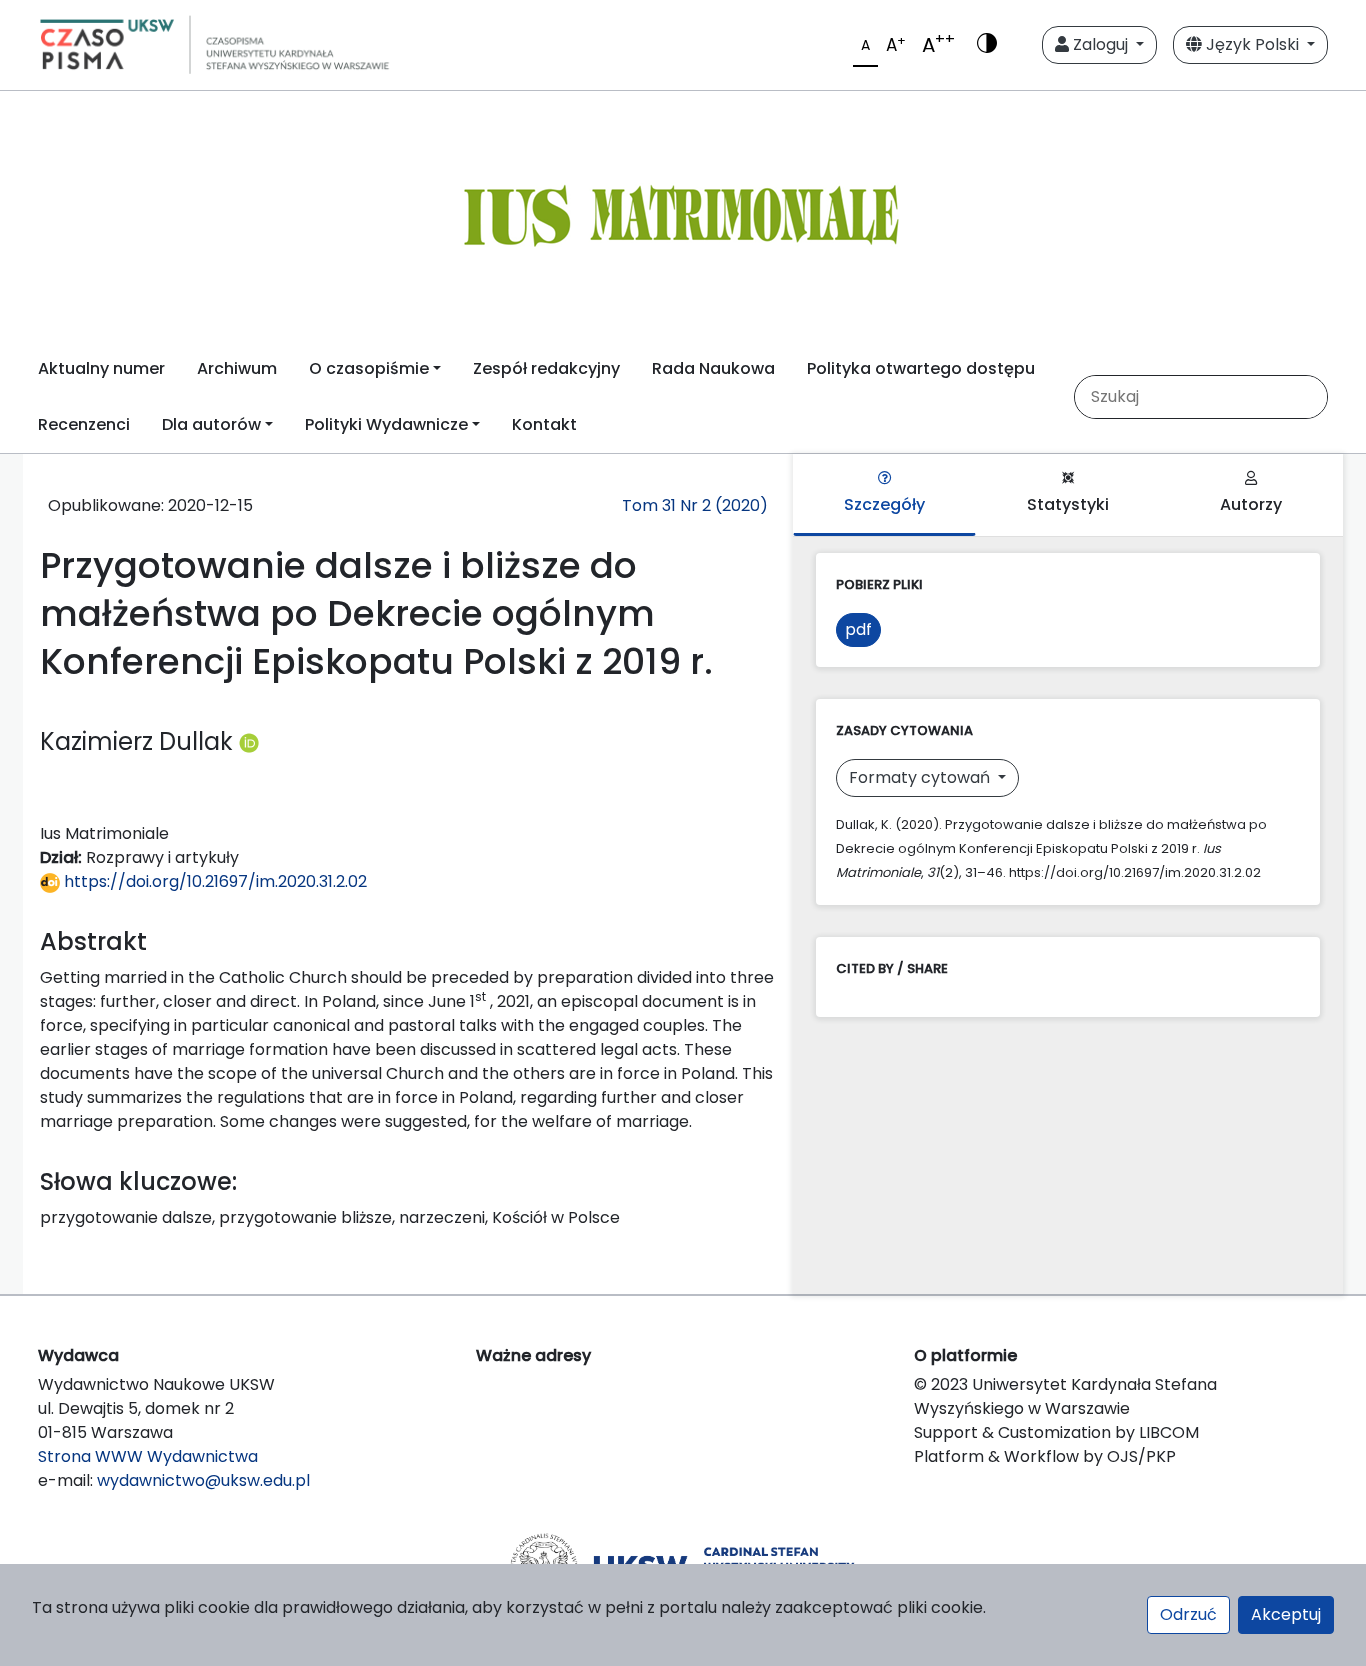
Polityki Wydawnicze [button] (386, 424)
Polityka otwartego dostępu (921, 368)
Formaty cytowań (921, 777)
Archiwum (237, 368)
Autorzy (1251, 504)
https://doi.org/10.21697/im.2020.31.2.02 (213, 881)
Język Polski (1252, 44)
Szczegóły (884, 504)
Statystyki (1068, 504)
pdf (858, 629)
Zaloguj (1100, 44)
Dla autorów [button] (211, 424)
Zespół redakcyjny (546, 368)
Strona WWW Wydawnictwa (148, 1456)
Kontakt (544, 424)
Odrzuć (1188, 1614)
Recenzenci (84, 424)
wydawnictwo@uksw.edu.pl (203, 1480)
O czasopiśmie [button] (369, 368)
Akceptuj (1286, 1614)
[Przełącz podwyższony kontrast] (987, 45)
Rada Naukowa (713, 368)
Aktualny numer (101, 368)
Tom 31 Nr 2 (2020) (695, 505)
